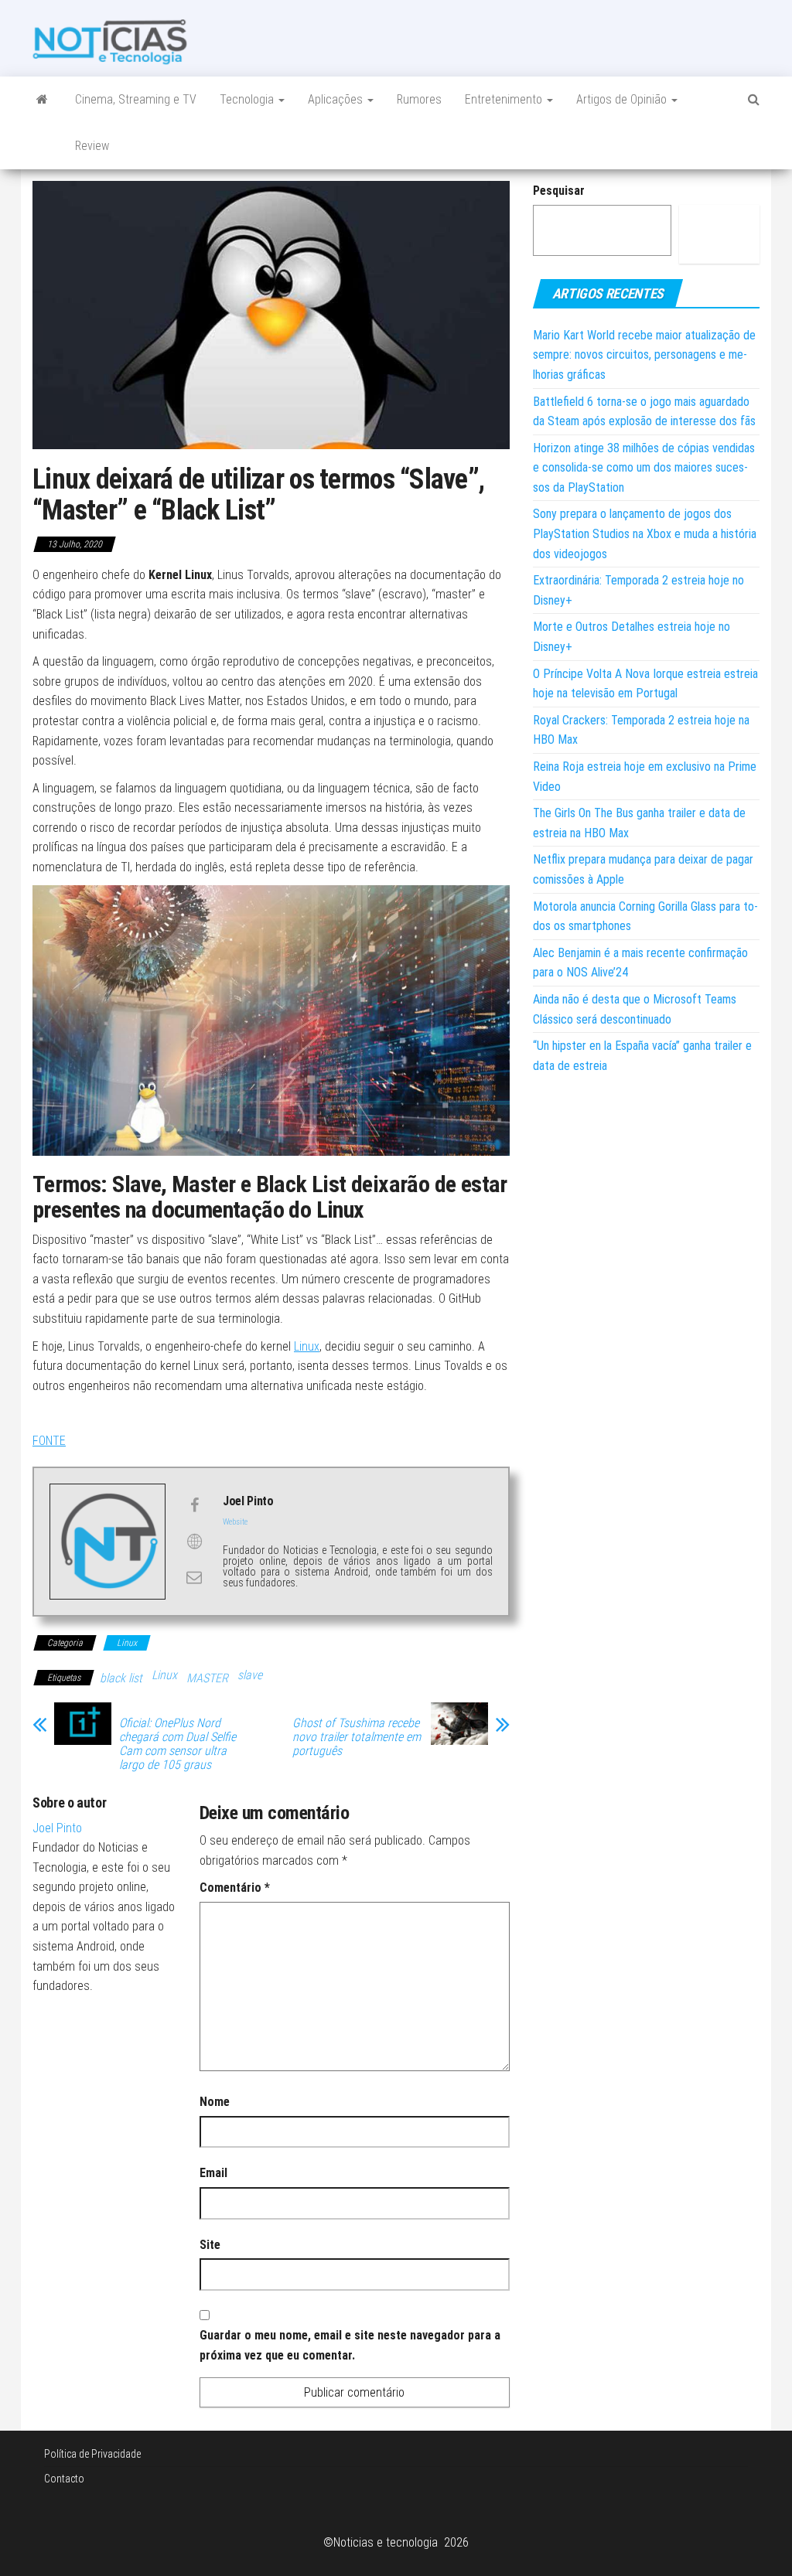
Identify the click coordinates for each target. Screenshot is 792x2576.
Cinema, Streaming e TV (136, 99)
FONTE (49, 1441)
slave (250, 1675)
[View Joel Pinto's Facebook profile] (194, 1505)
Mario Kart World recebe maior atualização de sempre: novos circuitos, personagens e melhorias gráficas (644, 355)
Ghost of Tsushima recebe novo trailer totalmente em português (357, 1737)
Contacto (64, 2479)
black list (121, 1678)
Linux (307, 1346)
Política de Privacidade (92, 2454)
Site (210, 2245)
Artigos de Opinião (623, 99)
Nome (215, 2102)
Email (213, 2173)
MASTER (207, 1678)
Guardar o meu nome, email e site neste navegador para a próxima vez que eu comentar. (350, 2345)
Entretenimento (505, 99)
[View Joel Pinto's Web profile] (194, 1542)
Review (92, 146)
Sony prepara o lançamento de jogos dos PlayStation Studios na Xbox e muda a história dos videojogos (645, 533)
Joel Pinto (57, 1828)
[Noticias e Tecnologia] (42, 100)
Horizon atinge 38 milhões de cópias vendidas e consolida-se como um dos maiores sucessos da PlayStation (644, 468)
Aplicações (337, 99)
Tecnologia (248, 99)
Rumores (419, 99)
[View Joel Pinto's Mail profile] (194, 1577)
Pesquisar (559, 191)
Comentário (235, 1888)
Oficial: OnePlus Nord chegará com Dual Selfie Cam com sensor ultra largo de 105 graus (178, 1744)
